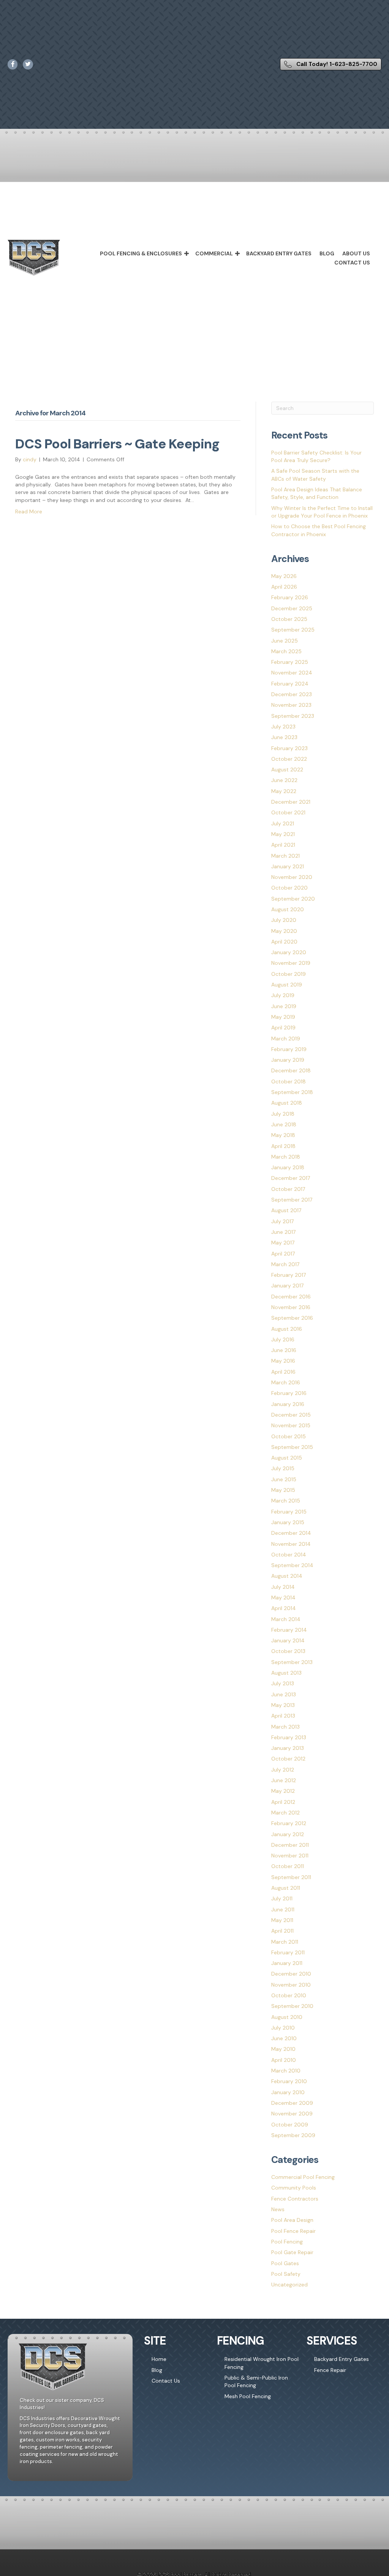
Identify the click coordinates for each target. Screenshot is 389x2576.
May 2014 (283, 1598)
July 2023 (283, 727)
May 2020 (284, 931)
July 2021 (283, 823)
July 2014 (283, 1587)
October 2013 (288, 1651)
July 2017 (282, 1221)
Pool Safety (286, 2274)
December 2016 (291, 1297)
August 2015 (287, 1458)
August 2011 (286, 1888)
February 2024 (290, 684)
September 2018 (292, 1092)
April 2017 (283, 1254)
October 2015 (289, 1436)
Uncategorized (289, 2285)
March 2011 (285, 1942)
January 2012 (288, 1834)
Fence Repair (330, 2370)
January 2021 (288, 866)
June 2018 (284, 1124)
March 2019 (286, 1039)
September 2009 (293, 2135)
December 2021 (291, 802)
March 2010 (286, 2071)
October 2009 (290, 2125)
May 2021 (283, 834)
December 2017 (291, 1178)
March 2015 (286, 1501)
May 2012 (283, 1791)
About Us (356, 253)
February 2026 (290, 597)
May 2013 (283, 1705)
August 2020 (288, 909)
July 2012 (283, 1770)
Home (159, 2359)
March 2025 (286, 651)
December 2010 (291, 1974)
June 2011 (283, 1909)
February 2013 (289, 1737)
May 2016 (283, 1361)
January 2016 (288, 1404)
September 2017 (292, 1200)
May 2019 (283, 1017)
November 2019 (291, 963)
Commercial (214, 253)
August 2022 (287, 769)
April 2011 (282, 1931)
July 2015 (283, 1468)
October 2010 (289, 1995)
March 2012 (285, 1813)
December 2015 (291, 1415)
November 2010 (291, 1985)
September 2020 (293, 899)
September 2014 (292, 1565)
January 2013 (288, 1748)
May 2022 (284, 791)
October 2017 (288, 1189)
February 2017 (289, 1275)
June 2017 (283, 1232)
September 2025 (293, 630)
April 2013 (283, 1716)
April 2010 (284, 2060)
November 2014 (291, 1544)
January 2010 (288, 2092)
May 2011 (282, 1920)
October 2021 (288, 812)
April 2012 (283, 1802)
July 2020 (284, 920)
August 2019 (287, 985)
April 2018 (283, 1146)
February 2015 (289, 1512)
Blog (327, 253)
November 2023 (291, 705)
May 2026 (284, 576)
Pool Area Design (292, 2220)
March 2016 (286, 1382)
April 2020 (284, 942)
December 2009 (292, 2103)
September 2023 (293, 716)
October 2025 (289, 619)
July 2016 (283, 1339)
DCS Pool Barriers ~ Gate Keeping (117, 444)
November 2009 (292, 2114)
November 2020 (292, 877)
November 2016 (291, 1307)
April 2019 (283, 1028)
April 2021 (283, 845)
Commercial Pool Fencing (303, 2177)
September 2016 (292, 1318)
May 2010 (283, 2049)
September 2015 (292, 1447)
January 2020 (289, 952)
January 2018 (288, 1167)
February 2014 (289, 1630)
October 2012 (288, 1759)
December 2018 (291, 1070)
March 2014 (286, 1619)
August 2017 (286, 1210)
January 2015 (288, 1522)
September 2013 (292, 1662)
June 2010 (284, 2038)
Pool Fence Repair (293, 2231)
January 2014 (288, 1640)
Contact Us (352, 263)
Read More (29, 511)
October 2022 (289, 759)
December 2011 (290, 1845)
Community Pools (294, 2188)
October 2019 (289, 974)
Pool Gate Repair (292, 2252)
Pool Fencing (287, 2242)
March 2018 (286, 1157)
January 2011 (287, 1963)
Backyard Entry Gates (279, 253)
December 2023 (292, 694)
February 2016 (289, 1393)
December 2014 (291, 1533)
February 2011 (288, 1952)
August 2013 (286, 1673)
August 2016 (287, 1329)
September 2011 (291, 1877)
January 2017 (287, 1286)
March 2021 (285, 856)
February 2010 (289, 2081)
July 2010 (283, 2028)
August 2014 (287, 1576)
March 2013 (285, 1727)
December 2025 (292, 608)
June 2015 (284, 1479)
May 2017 (283, 1243)
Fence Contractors (295, 2199)
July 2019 (283, 995)
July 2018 (283, 1114)
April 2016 (283, 1372)
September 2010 (292, 2006)
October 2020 (289, 888)
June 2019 (284, 1006)
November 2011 (290, 1856)
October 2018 (289, 1081)
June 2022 (284, 780)
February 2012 (289, 1823)
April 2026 (284, 587)
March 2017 (285, 1264)
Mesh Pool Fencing (248, 2396)
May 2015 (283, 1490)
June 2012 (284, 1780)
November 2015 (291, 1425)
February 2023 (289, 748)
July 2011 (282, 1898)
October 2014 (289, 1555)
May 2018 (283, 1135)
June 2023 (284, 737)
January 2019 (288, 1060)
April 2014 (284, 1608)
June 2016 (284, 1350)
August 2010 (287, 2017)
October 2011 (288, 1866)
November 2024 (292, 673)
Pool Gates (285, 2263)
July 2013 (283, 1683)
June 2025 (285, 641)
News (278, 2209)
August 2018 (287, 1103)
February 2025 (290, 662)
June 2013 (284, 1694)
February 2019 (289, 1049)
